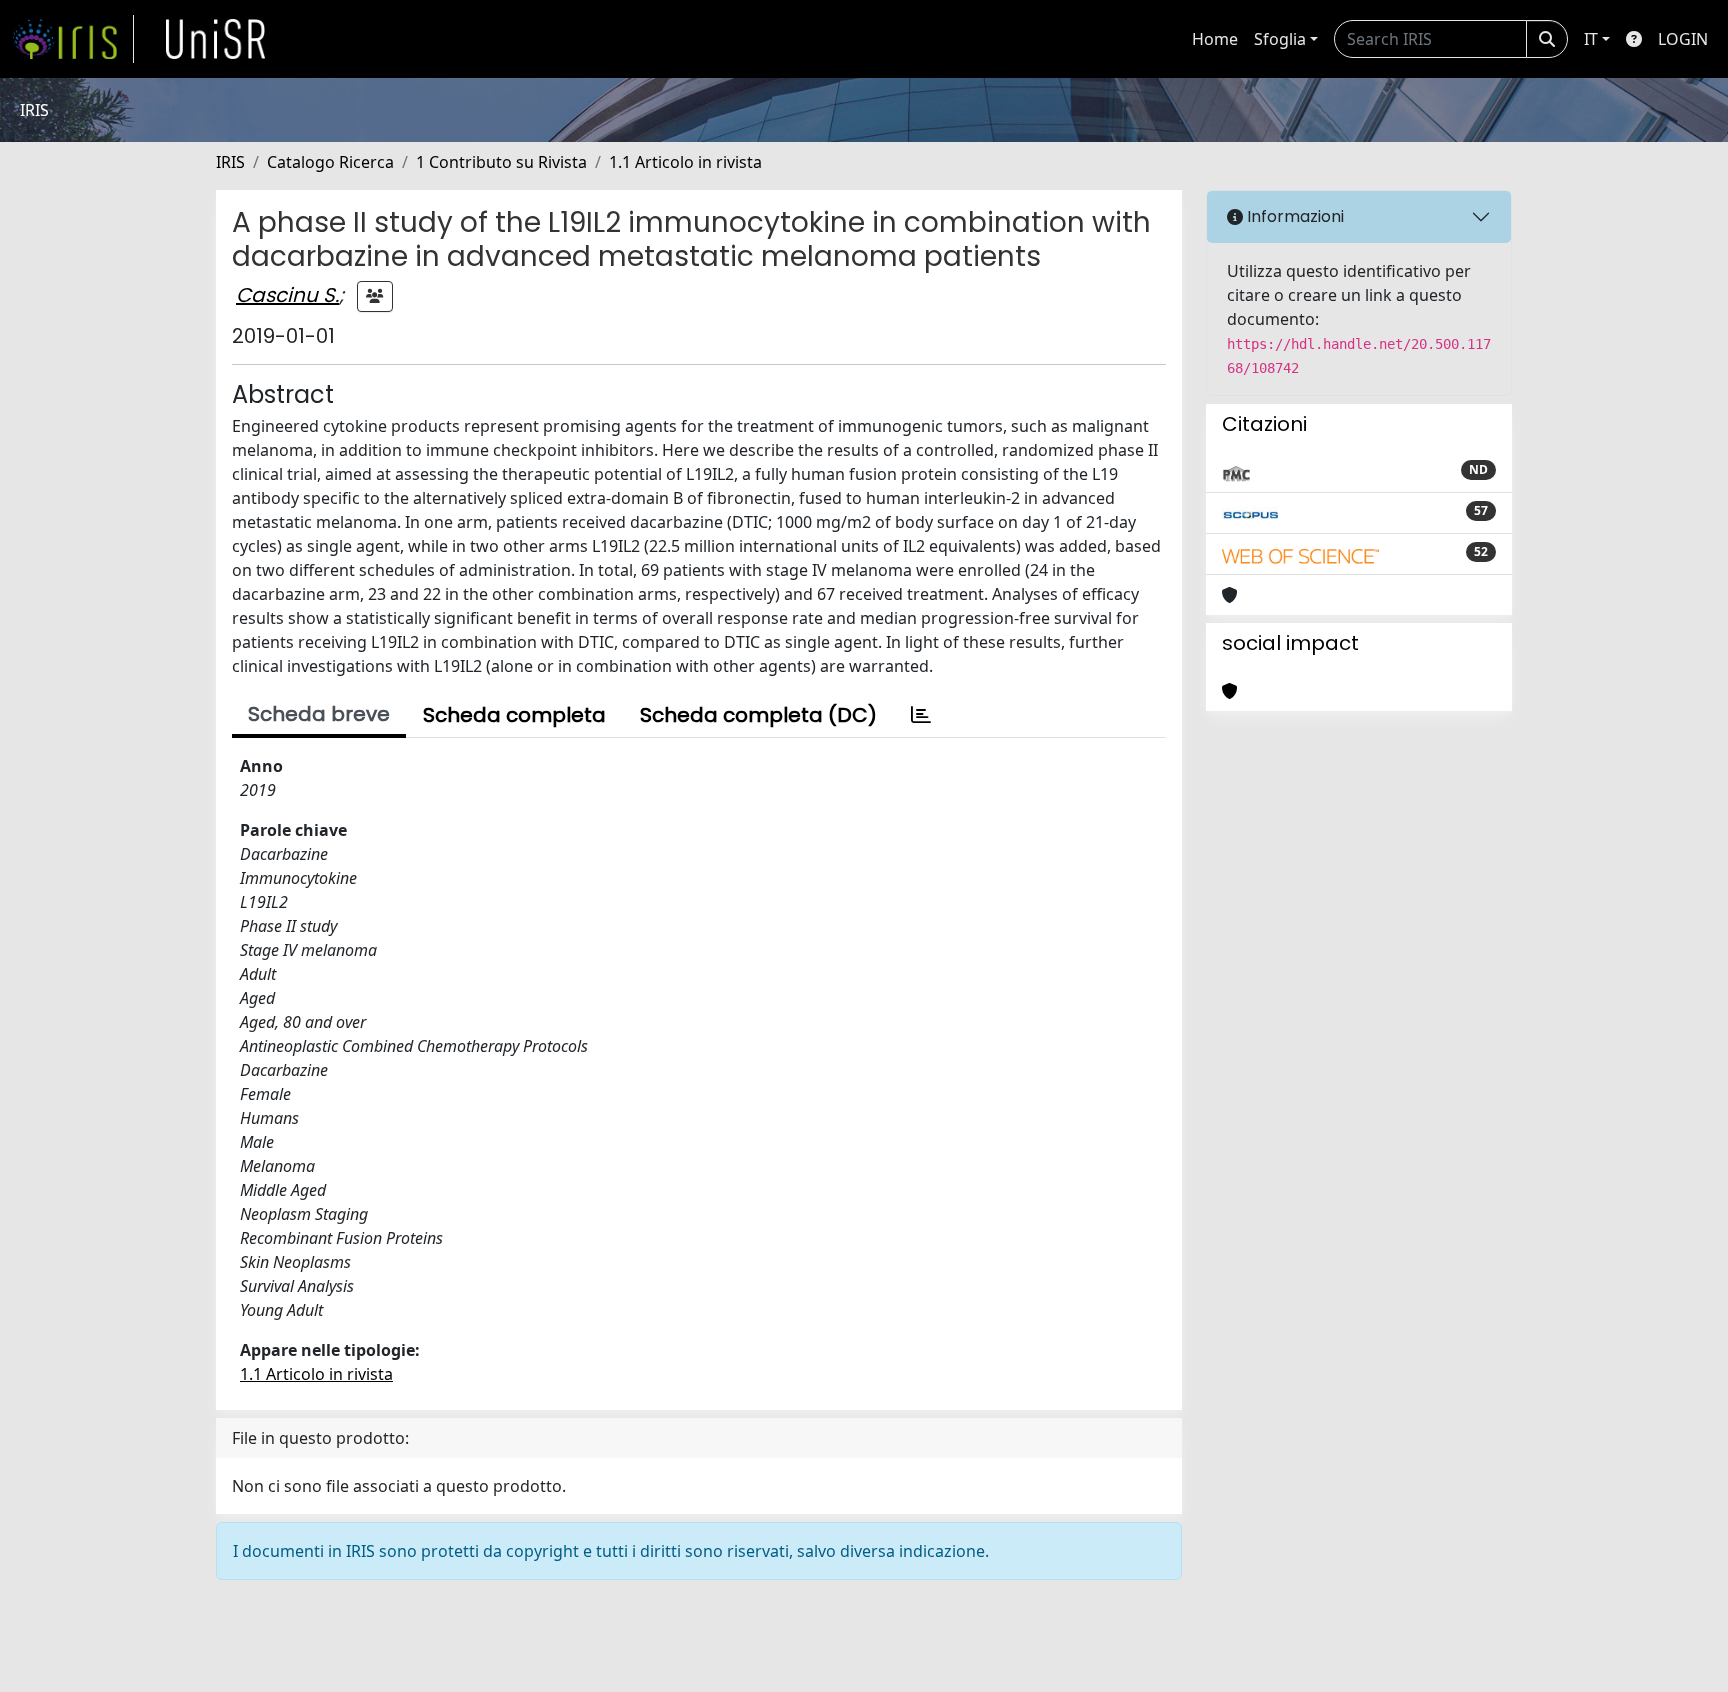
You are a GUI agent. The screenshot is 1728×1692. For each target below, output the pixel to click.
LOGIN (1683, 39)
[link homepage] (73, 39)
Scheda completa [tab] (514, 715)
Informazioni (1293, 216)
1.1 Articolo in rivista (685, 162)
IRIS (230, 162)
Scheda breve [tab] (319, 714)
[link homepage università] (216, 39)
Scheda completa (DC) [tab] (758, 715)
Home (1215, 39)
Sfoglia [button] (1280, 39)
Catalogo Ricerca (330, 162)
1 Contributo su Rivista (501, 162)
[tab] (921, 715)
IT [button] (1591, 39)
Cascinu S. (287, 295)
